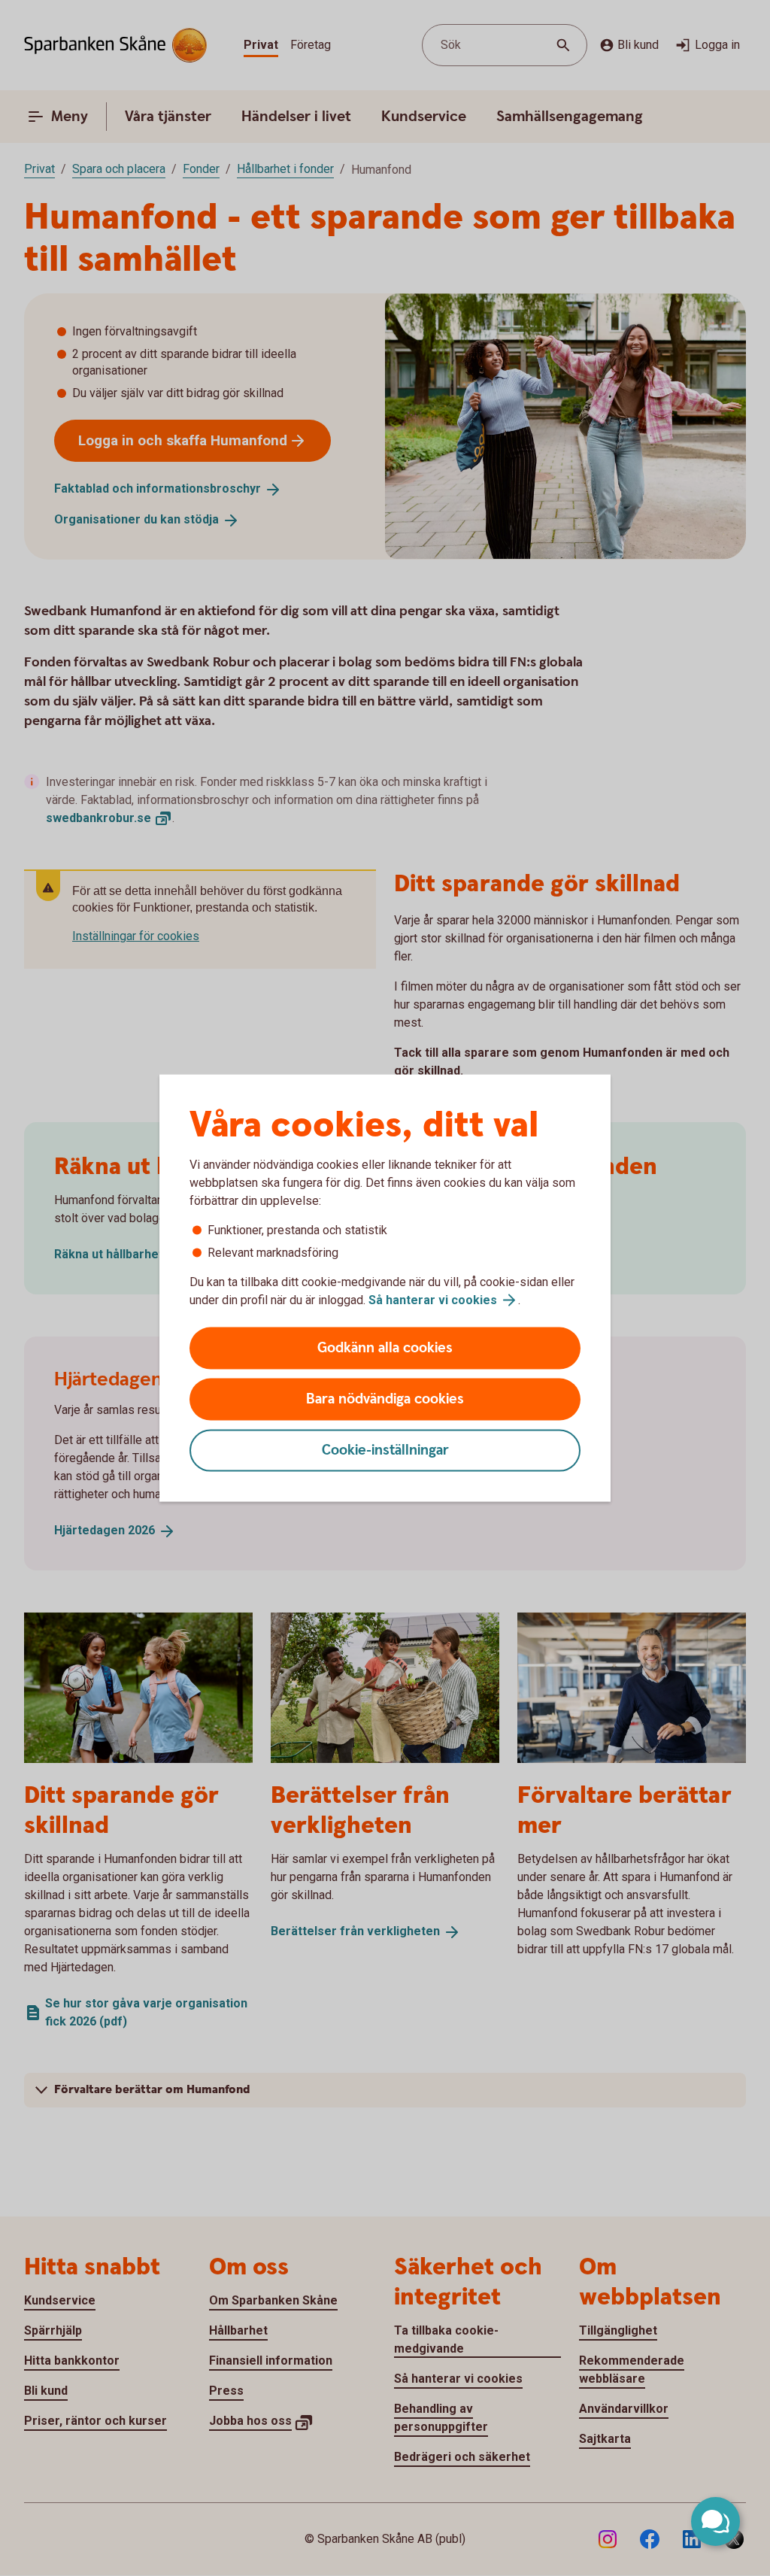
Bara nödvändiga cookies (385, 1399)
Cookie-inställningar (385, 1450)
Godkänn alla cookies (385, 1348)
